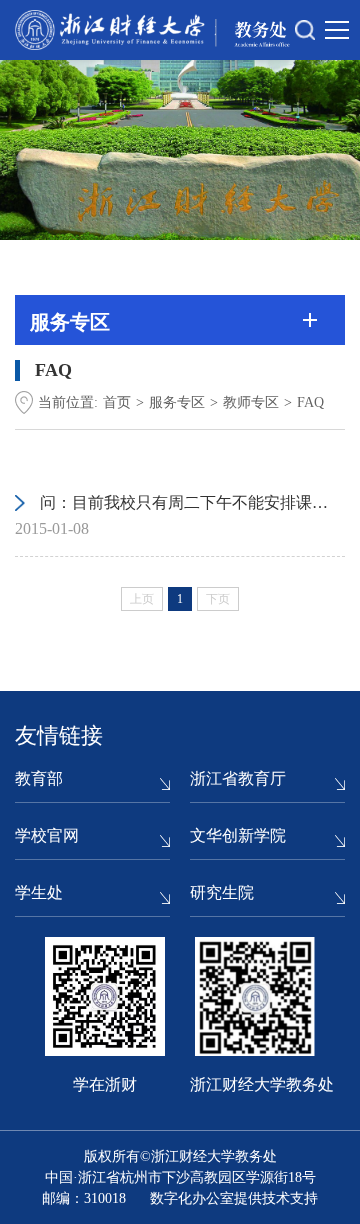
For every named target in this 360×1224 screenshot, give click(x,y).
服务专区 (177, 402)
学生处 (39, 892)
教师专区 (251, 402)
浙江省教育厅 (238, 778)
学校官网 (47, 835)
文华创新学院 (238, 835)
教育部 (39, 778)
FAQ (310, 402)
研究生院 (222, 892)
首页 (117, 402)
